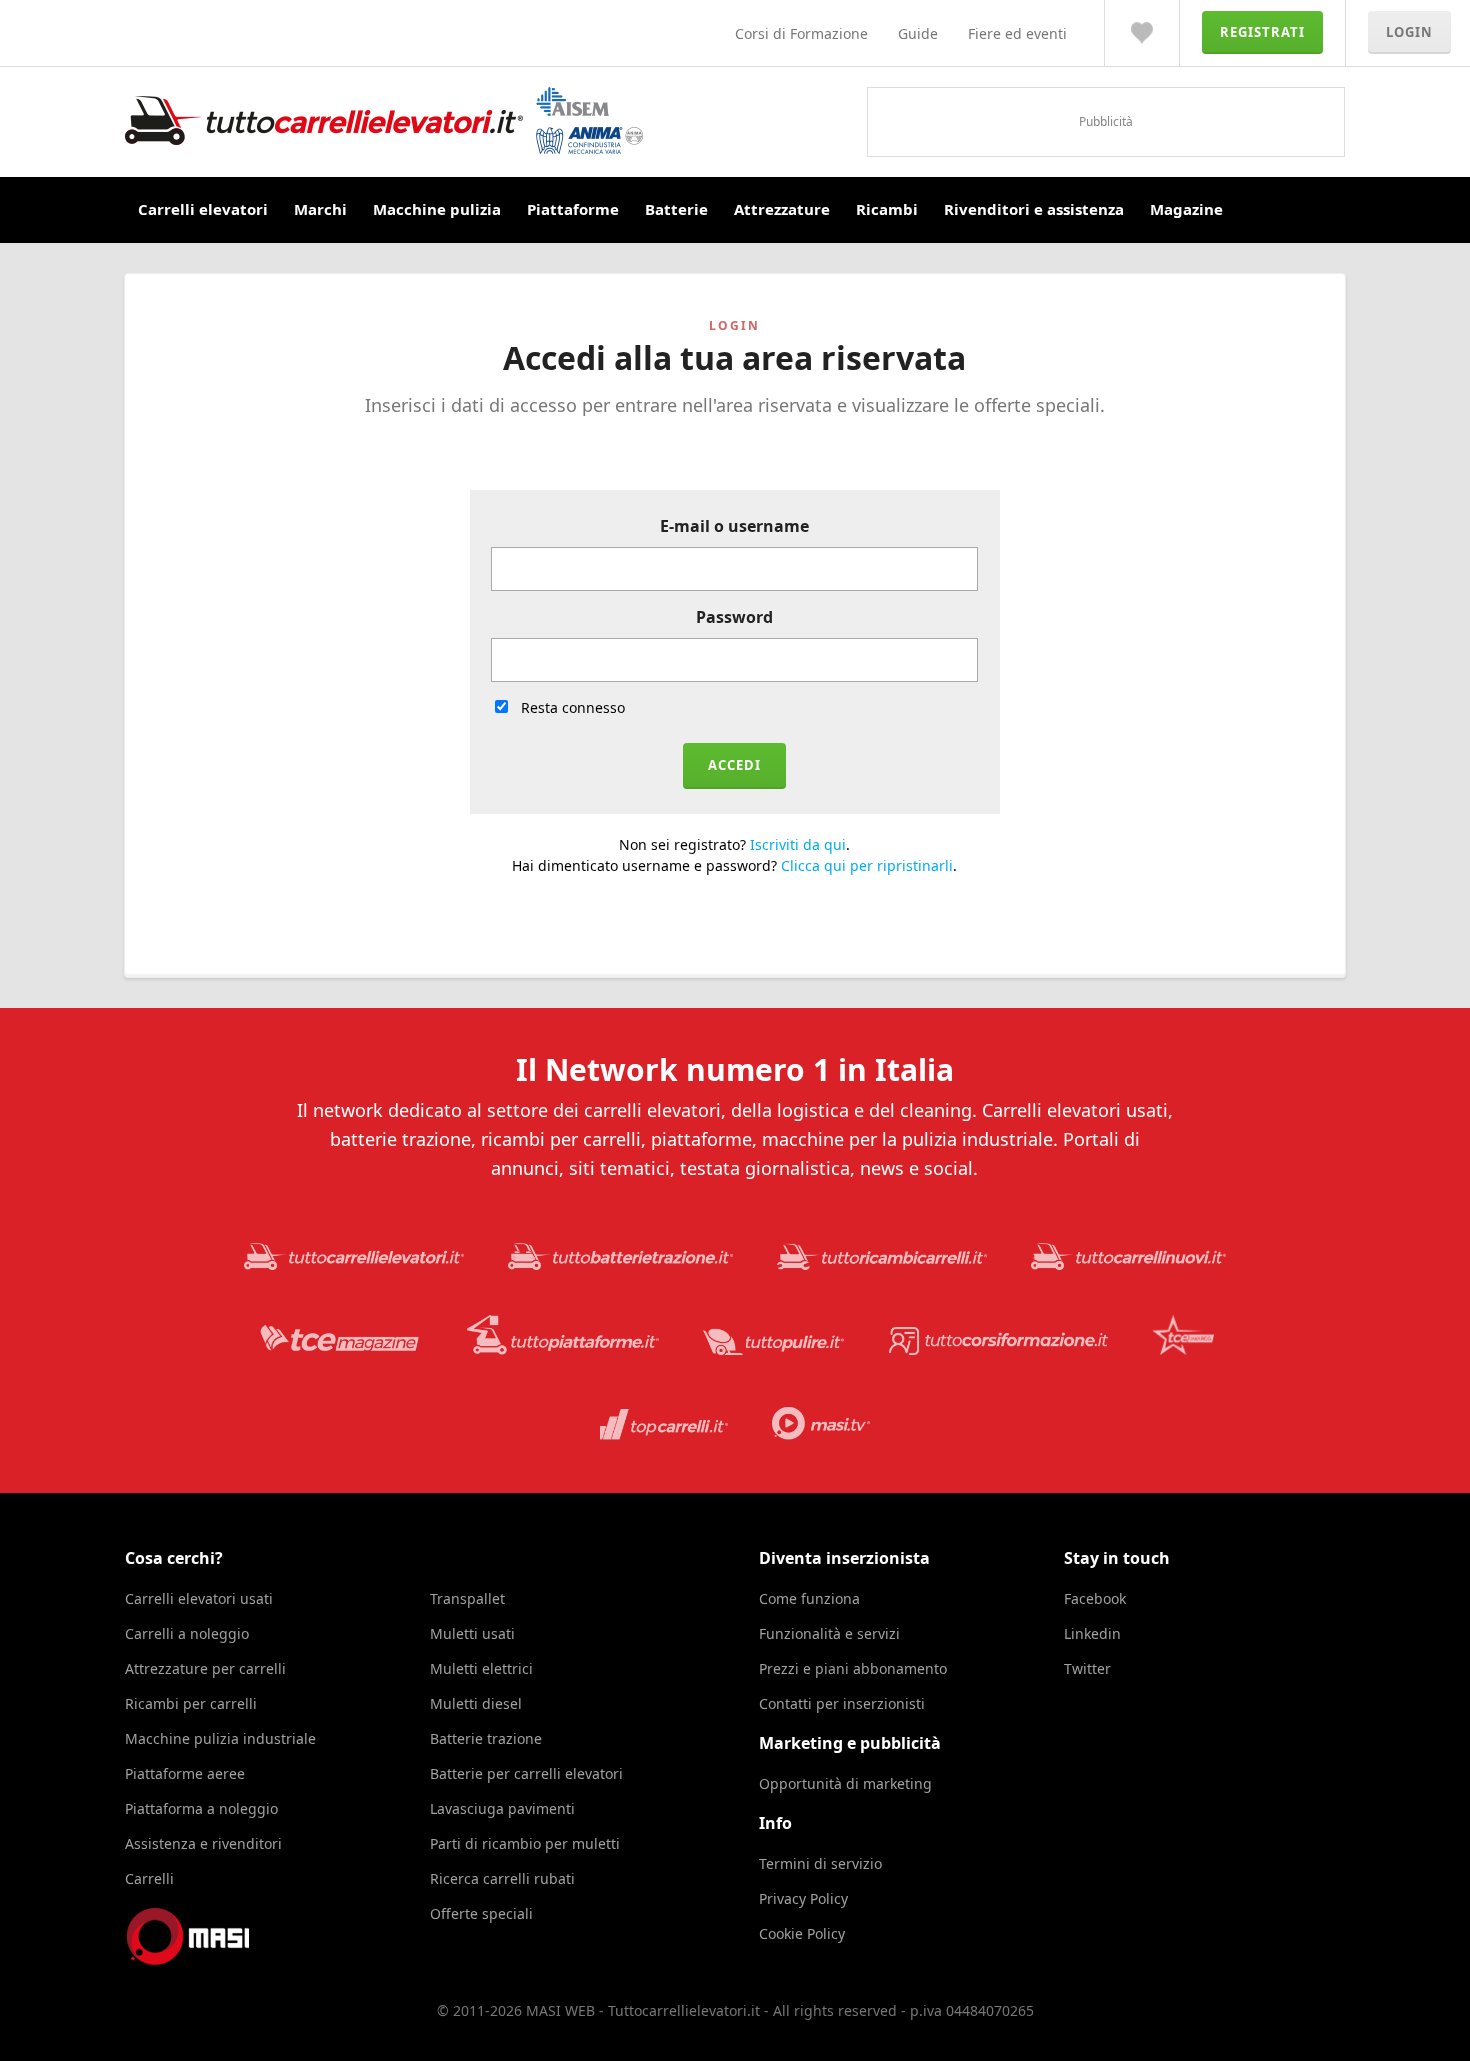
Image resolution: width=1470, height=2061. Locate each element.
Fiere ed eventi (1017, 33)
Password (734, 617)
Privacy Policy (803, 1898)
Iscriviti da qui (798, 844)
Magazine (1186, 209)
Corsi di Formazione (801, 33)
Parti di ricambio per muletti (525, 1843)
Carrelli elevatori (203, 209)
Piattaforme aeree (185, 1773)
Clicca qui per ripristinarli (867, 865)
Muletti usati (472, 1633)
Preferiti (1142, 33)
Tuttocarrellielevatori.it (384, 120)
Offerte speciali (481, 1913)
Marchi (320, 209)
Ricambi (887, 209)
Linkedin (1092, 1633)
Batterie (676, 209)
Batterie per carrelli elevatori (526, 1773)
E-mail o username (734, 526)
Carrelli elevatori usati (199, 1598)
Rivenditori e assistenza (1034, 209)
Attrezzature (782, 209)
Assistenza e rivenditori (203, 1843)
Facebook (1095, 1598)
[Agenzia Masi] (215, 1959)
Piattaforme (573, 209)
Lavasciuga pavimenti (502, 1808)
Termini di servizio (820, 1863)
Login (1409, 32)
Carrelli (149, 1878)
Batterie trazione (486, 1738)
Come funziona (809, 1598)
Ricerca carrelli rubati (502, 1878)
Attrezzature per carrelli (205, 1668)
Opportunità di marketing (845, 1783)
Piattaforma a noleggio (201, 1808)
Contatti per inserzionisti (842, 1703)
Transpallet (467, 1598)
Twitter (1087, 1668)
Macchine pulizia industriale (220, 1738)
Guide (918, 33)
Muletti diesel (476, 1703)
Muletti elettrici (481, 1668)
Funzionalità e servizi (829, 1633)
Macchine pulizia (437, 209)
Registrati (1262, 32)
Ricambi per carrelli (191, 1703)
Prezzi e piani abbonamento (853, 1668)
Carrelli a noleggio (187, 1633)
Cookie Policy (802, 1933)
